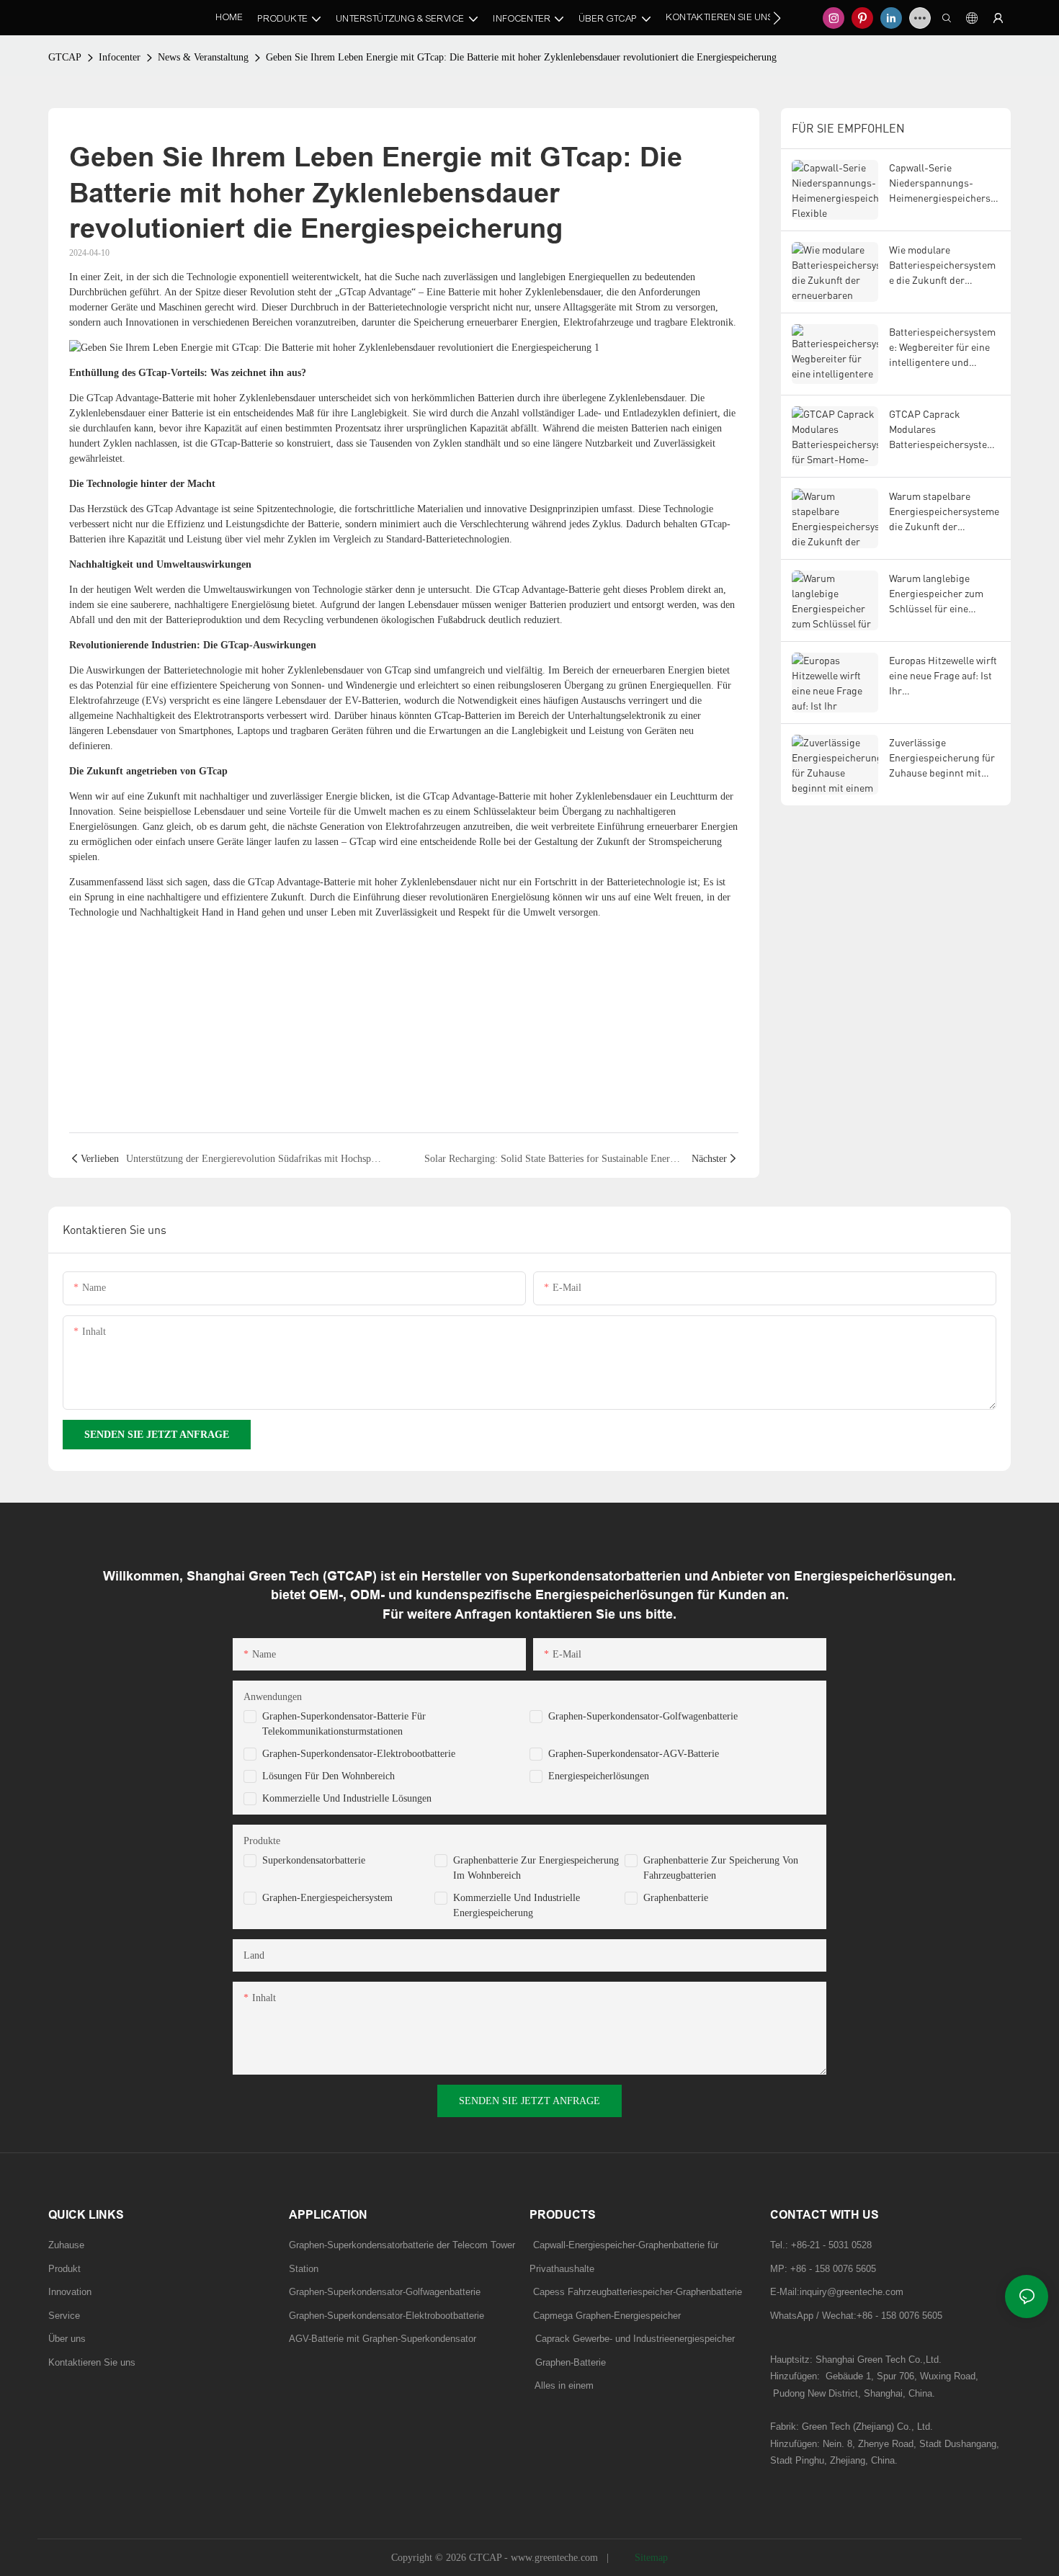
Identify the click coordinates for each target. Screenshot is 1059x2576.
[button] (777, 18)
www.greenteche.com (556, 2558)
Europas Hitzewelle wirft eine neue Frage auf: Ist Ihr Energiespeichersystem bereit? (943, 676)
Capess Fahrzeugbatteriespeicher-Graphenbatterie (638, 2292)
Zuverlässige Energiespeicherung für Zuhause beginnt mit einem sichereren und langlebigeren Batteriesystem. (942, 758)
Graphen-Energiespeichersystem (327, 1898)
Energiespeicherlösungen (599, 1776)
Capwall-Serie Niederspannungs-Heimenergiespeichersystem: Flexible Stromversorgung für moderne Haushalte (944, 183)
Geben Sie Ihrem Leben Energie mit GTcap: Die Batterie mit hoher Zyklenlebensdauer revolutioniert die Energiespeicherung (521, 57)
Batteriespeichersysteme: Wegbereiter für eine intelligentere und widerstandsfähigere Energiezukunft (942, 348)
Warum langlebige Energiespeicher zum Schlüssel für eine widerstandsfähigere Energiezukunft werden (941, 594)
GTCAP (65, 57)
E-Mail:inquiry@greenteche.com (838, 2292)
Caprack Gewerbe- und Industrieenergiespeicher (632, 2339)
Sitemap (650, 2558)
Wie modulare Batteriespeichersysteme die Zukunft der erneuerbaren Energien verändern (942, 265)
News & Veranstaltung (203, 57)
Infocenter (120, 57)
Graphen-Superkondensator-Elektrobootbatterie (359, 1754)
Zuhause (66, 2245)
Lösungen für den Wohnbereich (329, 1776)
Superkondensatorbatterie (314, 1860)
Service (64, 2316)
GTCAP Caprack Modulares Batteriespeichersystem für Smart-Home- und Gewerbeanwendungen (942, 430)
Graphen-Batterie (568, 2362)
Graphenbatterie (676, 1898)
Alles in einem (564, 2385)
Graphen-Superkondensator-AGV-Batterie (634, 1754)
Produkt (64, 2269)
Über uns (67, 2339)
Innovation (70, 2292)
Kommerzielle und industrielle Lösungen (347, 1798)
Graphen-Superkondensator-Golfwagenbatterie (643, 1716)
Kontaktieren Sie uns (92, 2362)
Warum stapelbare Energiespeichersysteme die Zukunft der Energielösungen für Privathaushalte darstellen (944, 512)
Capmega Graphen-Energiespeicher (607, 2316)
